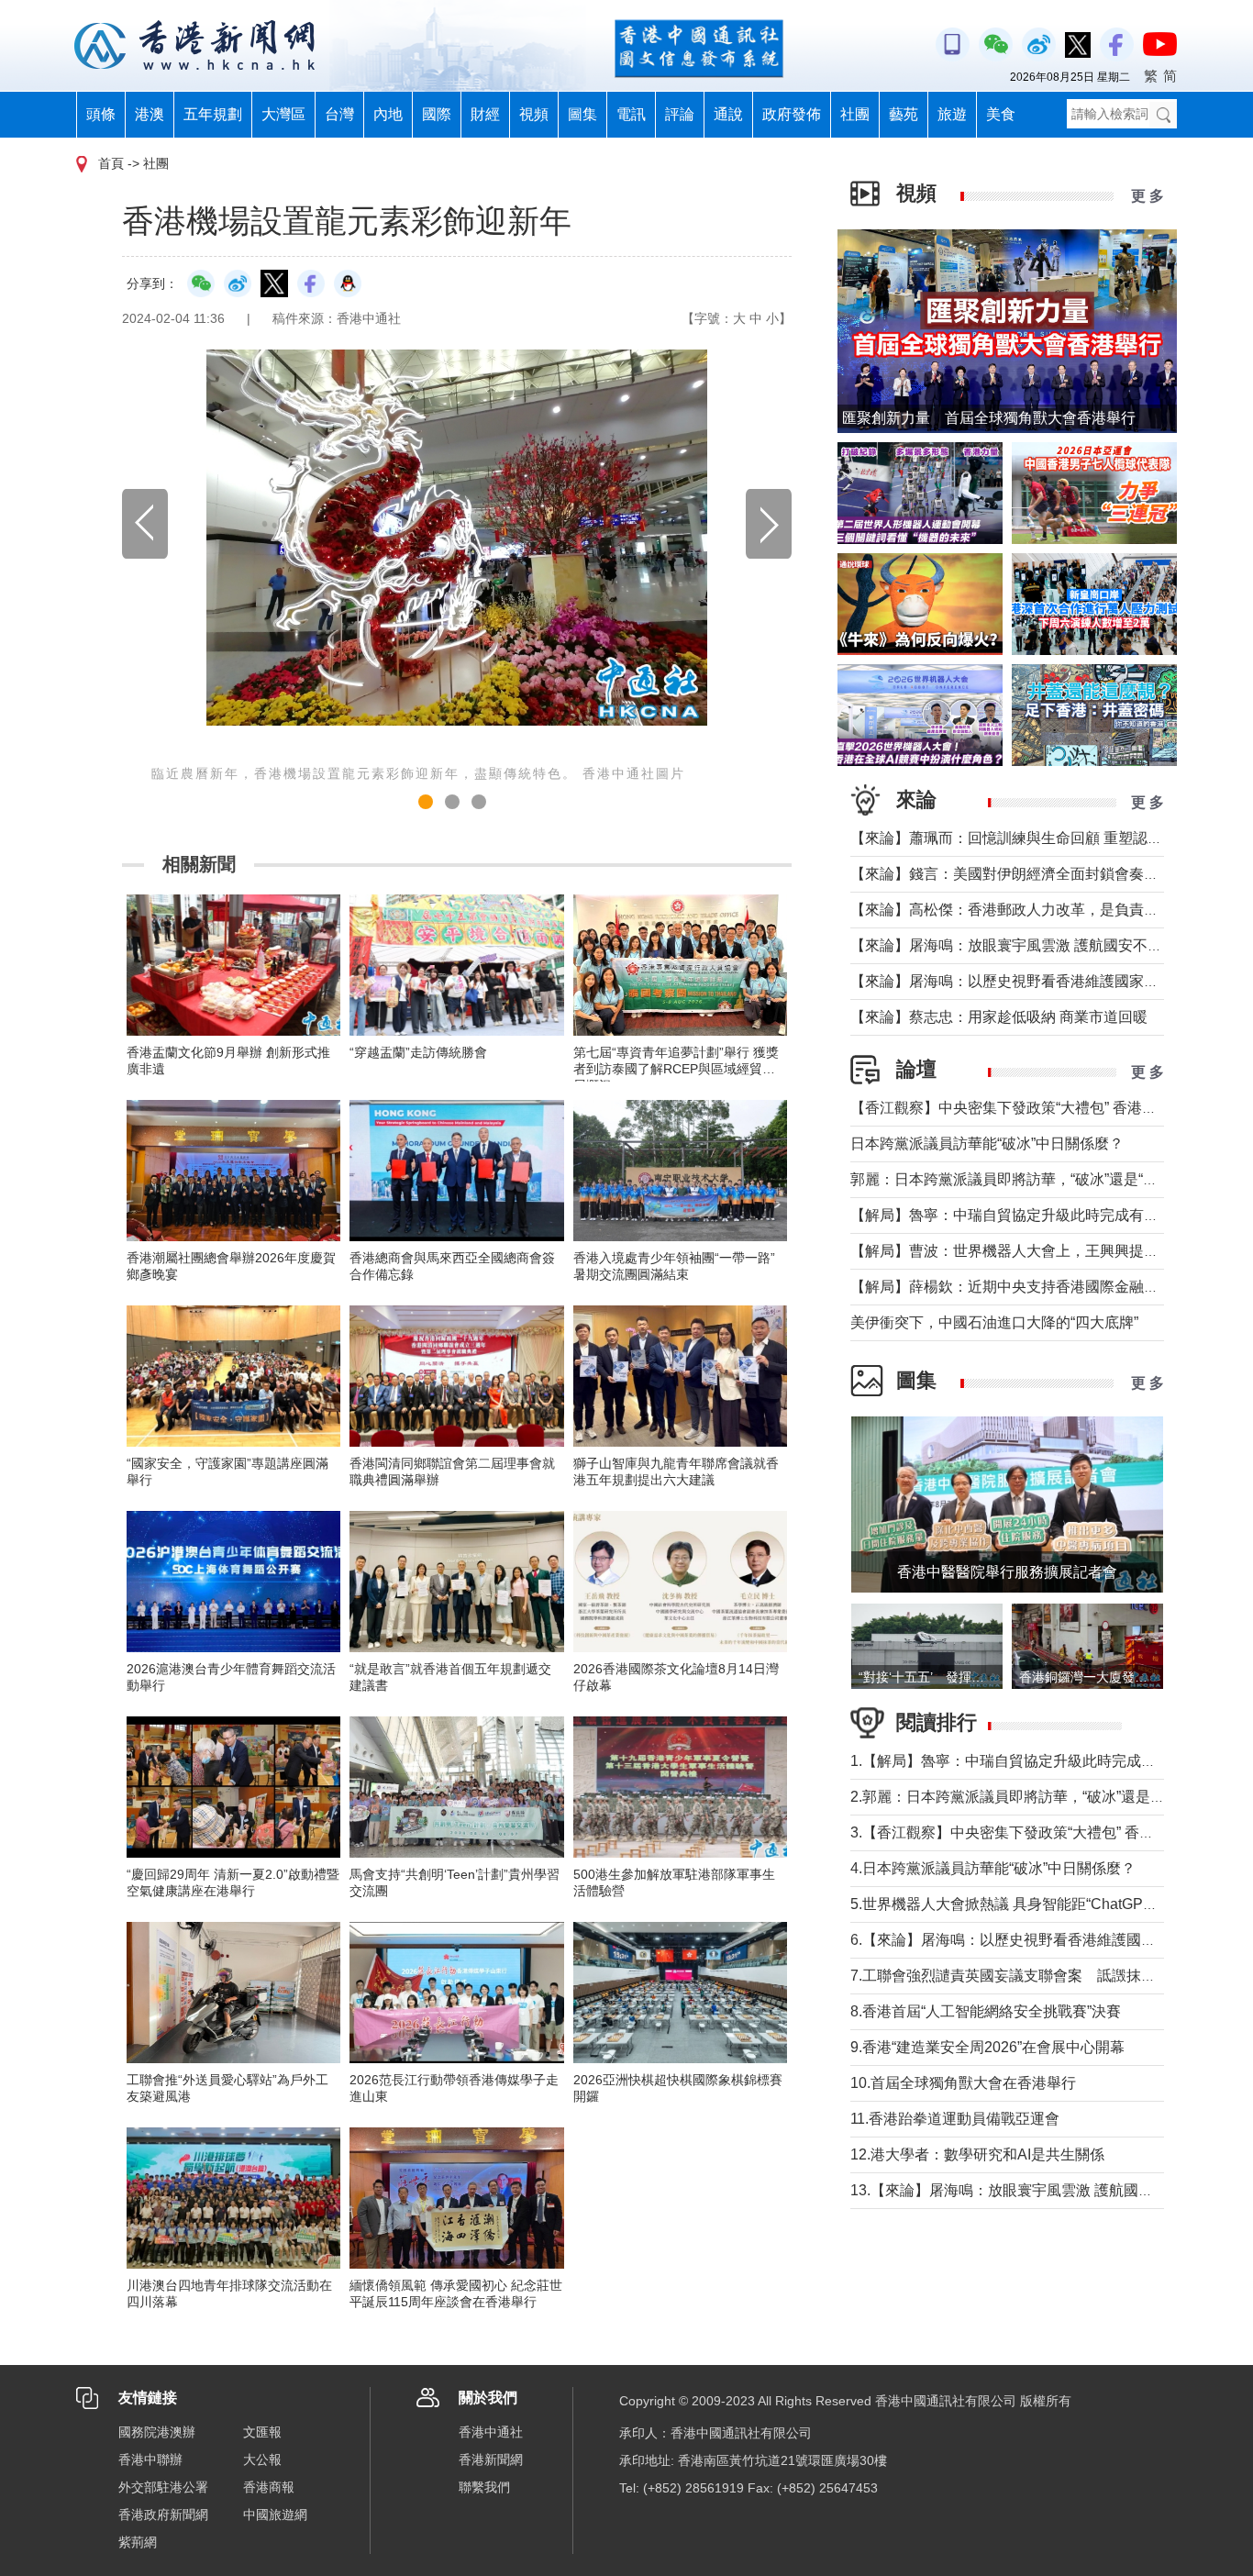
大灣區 (283, 114)
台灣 (339, 114)
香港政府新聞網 (163, 2515)
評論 (680, 114)
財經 (485, 114)
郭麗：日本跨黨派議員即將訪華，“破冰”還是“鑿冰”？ (1021, 1179)
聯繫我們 (484, 2487)
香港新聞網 (491, 2459)
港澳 (150, 114)
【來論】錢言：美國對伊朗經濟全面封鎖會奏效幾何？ (1026, 874)
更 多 (1148, 196)
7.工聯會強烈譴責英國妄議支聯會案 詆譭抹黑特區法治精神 (1047, 1976)
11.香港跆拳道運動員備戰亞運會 (955, 2119)
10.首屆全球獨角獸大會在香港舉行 (963, 2083)
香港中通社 (491, 2432)
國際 (437, 114)
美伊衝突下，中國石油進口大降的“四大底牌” (994, 1322)
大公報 (262, 2459)
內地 (388, 114)
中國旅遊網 (275, 2515)
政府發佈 (792, 114)
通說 (728, 114)
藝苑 (904, 114)
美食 (1001, 114)
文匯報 (262, 2432)
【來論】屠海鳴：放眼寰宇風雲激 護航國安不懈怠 (1014, 945)
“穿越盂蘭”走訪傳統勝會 (418, 1052)
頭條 (101, 114)
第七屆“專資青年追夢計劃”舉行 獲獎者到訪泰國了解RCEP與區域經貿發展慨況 (676, 1069)
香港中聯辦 (150, 2459)
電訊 (631, 114)
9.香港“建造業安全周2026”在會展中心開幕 (987, 2047)
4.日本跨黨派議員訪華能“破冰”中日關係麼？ (993, 1868)
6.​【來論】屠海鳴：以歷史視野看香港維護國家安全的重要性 (1047, 1940)
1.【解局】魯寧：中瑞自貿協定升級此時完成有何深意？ (1032, 1761)
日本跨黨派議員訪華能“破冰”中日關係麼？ (987, 1144)
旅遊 (952, 114)
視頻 (534, 114)
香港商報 (269, 2487)
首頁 (111, 163)
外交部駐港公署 (163, 2487)
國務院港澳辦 (157, 2432)
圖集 (582, 114)
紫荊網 (138, 2542)
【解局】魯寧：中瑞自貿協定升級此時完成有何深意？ (1026, 1215)
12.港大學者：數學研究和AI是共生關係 (977, 2154)
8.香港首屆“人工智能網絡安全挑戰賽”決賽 (986, 2011)
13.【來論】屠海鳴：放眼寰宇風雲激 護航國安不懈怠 (1024, 2190)
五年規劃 (213, 114)
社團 (855, 114)
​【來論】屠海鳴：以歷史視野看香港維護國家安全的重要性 (1041, 981)
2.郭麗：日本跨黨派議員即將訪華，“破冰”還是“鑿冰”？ (1027, 1797)
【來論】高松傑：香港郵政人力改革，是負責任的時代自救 (1041, 910)
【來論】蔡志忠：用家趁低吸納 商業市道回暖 (999, 1017)
